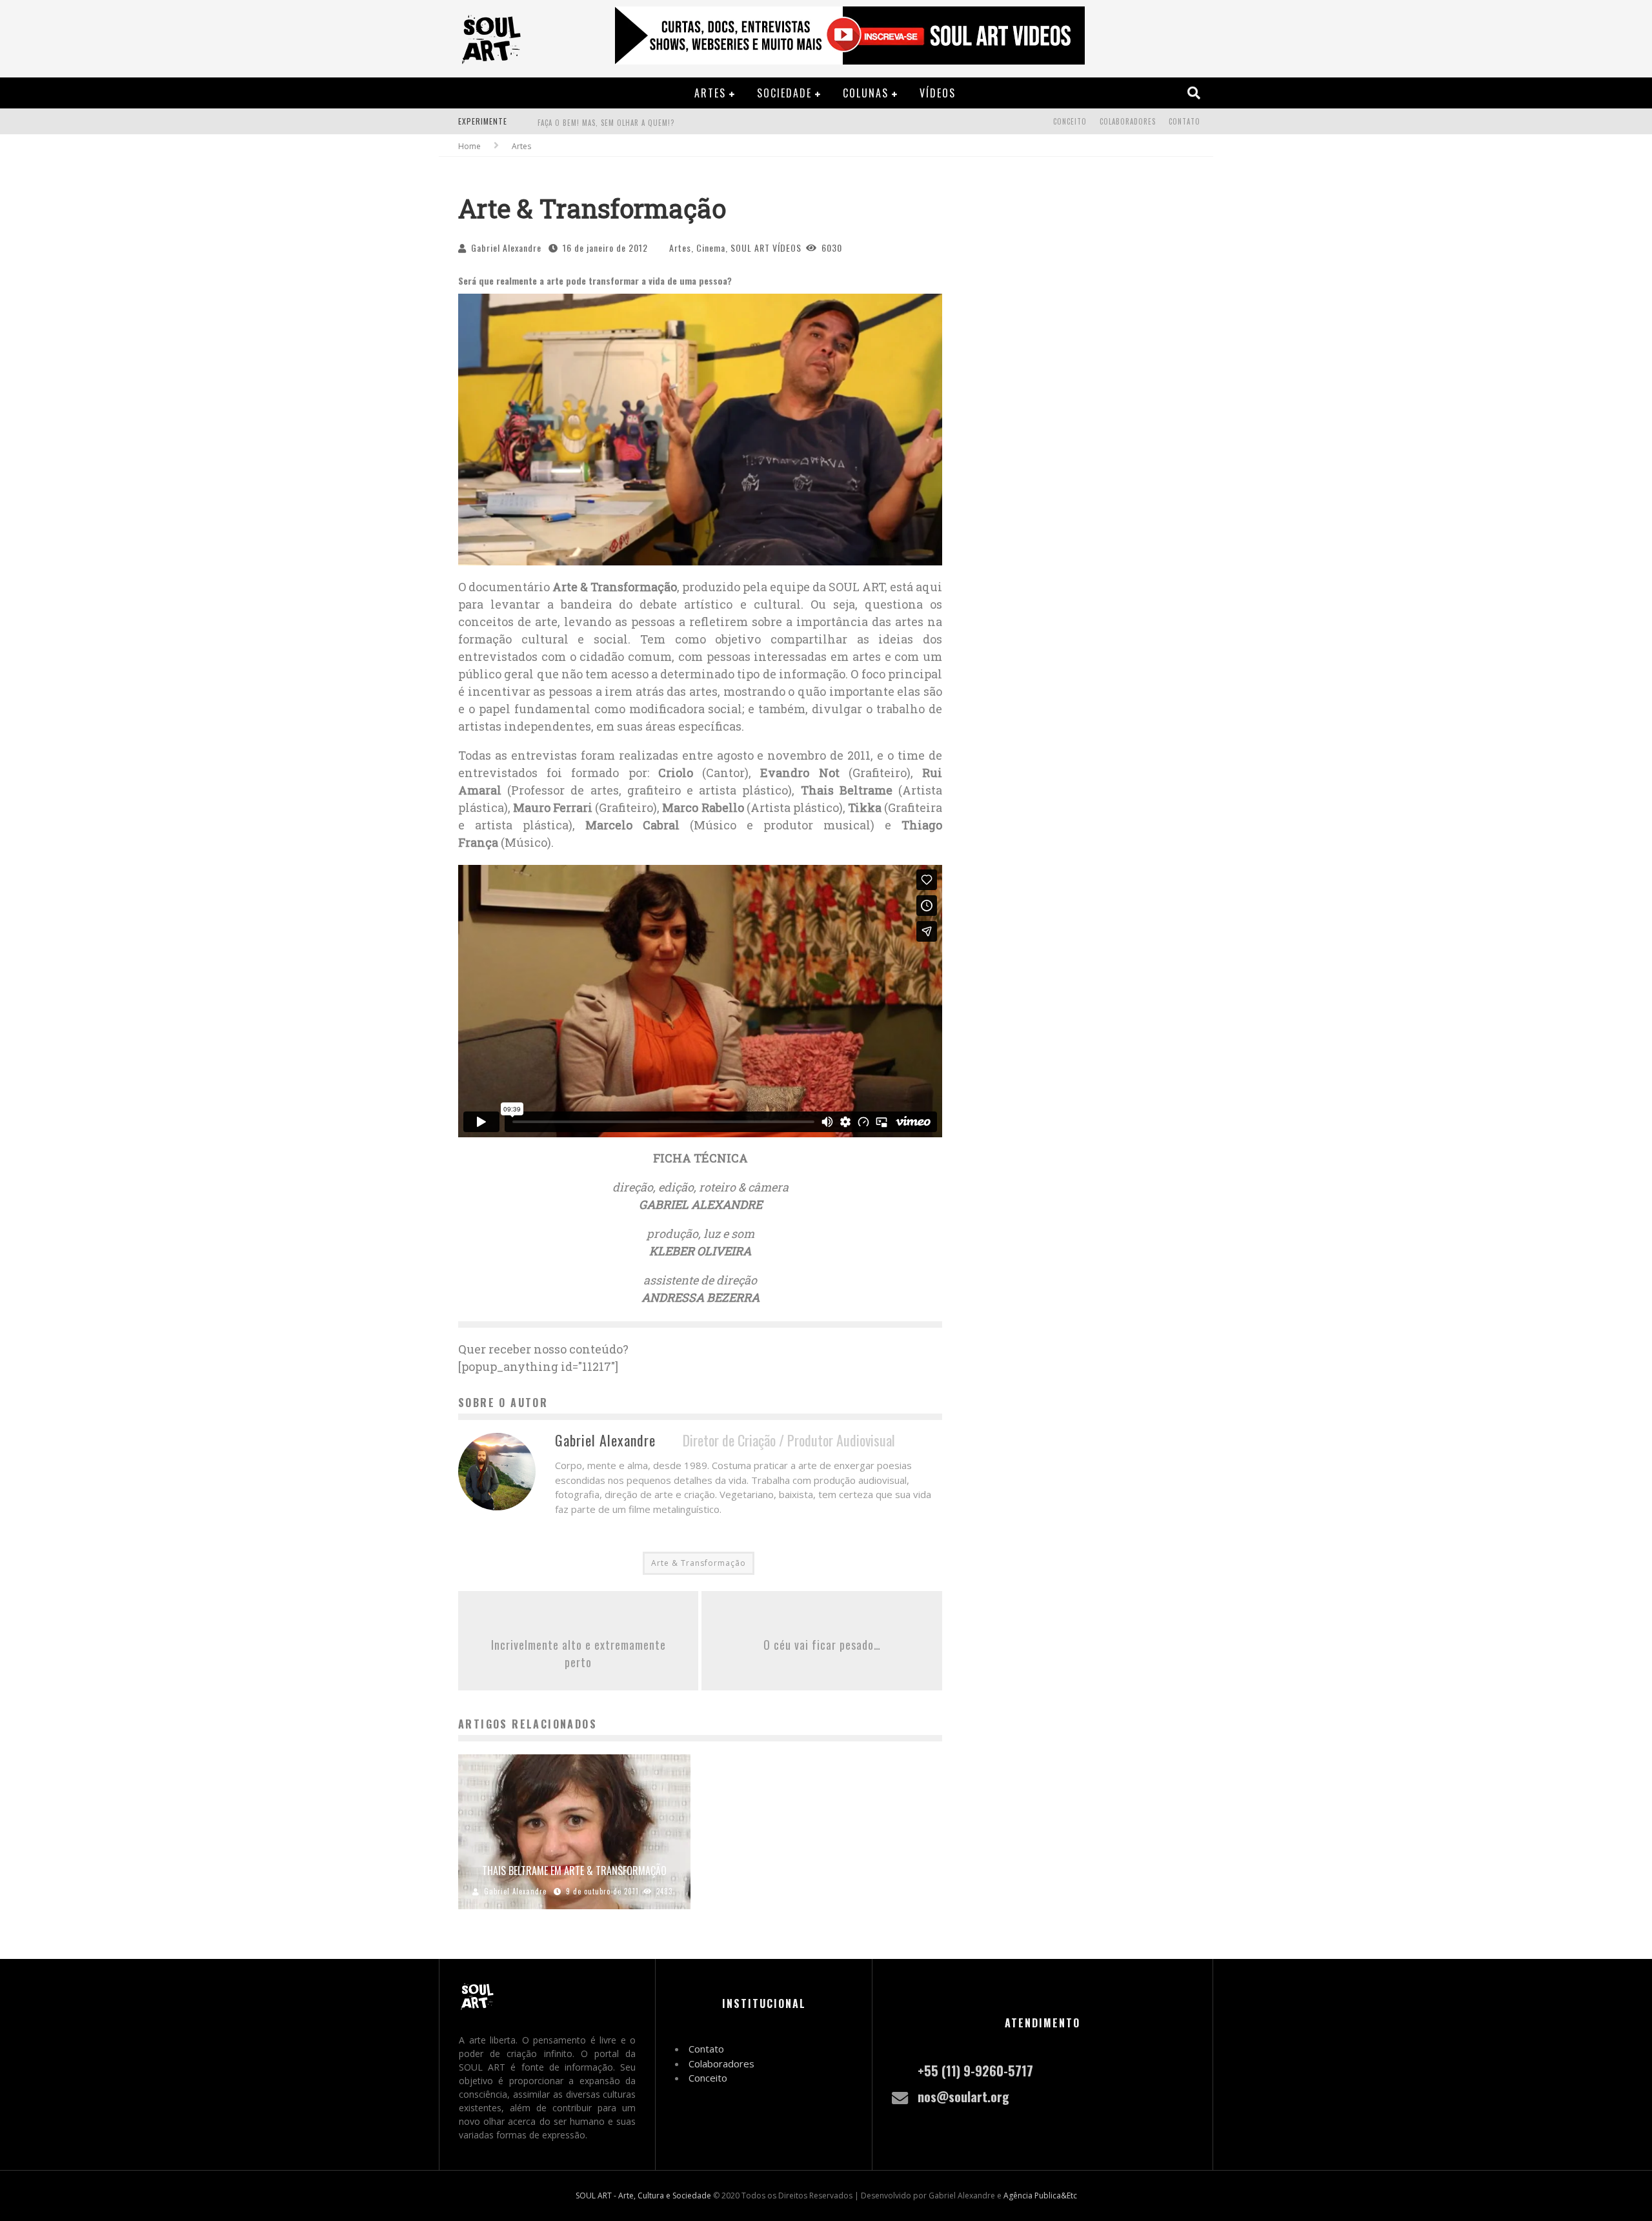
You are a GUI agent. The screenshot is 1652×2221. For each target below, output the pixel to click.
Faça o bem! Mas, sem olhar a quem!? (606, 123)
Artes (710, 93)
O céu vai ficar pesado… (822, 1645)
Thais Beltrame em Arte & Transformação (574, 1871)
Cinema (711, 248)
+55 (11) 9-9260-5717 (975, 2071)
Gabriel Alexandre (506, 248)
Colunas (866, 93)
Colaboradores (1128, 121)
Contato (1184, 121)
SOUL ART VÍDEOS (766, 248)
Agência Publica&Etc (1040, 2196)
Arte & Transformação (699, 1563)
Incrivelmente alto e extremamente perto (579, 1653)
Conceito (1070, 121)
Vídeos (938, 93)
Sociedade (784, 93)
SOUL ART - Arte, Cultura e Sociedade (643, 2196)
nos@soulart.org (963, 2096)
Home (469, 146)
